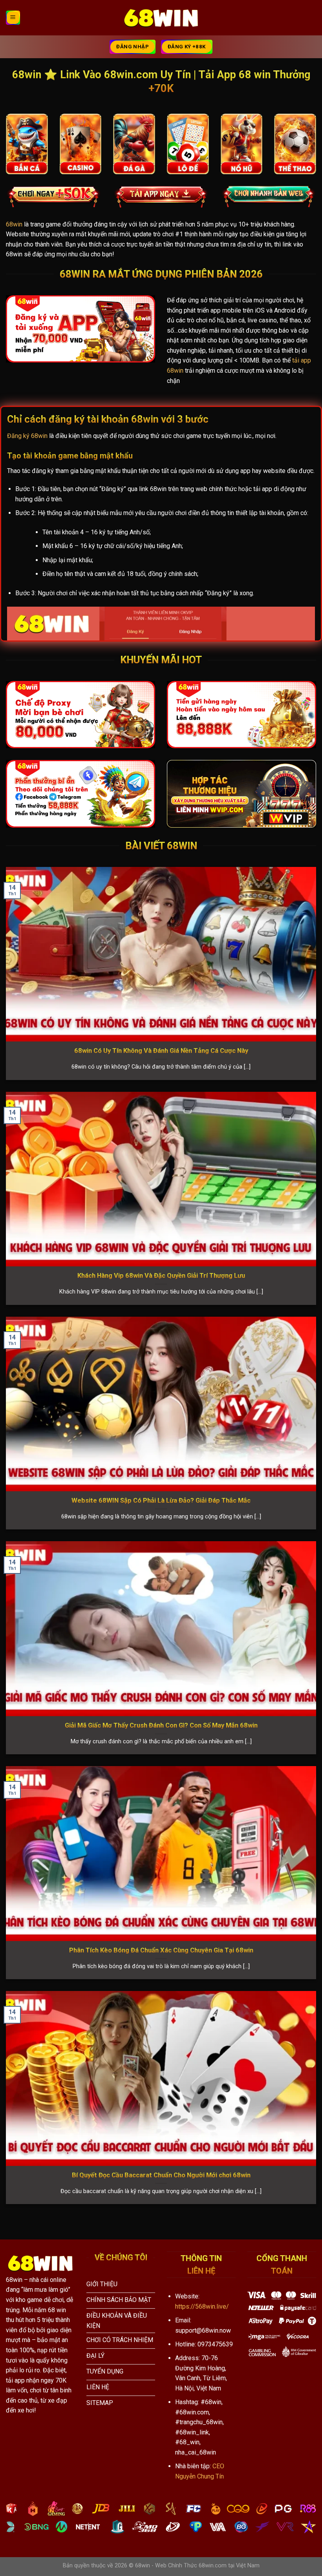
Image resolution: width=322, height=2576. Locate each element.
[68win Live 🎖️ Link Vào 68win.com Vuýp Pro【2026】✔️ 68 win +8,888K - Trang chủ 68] (161, 18)
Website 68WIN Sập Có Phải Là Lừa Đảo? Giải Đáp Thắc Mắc (161, 1501)
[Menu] (13, 18)
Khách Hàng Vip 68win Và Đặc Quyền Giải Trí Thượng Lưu (161, 1276)
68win (14, 224)
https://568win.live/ (202, 2306)
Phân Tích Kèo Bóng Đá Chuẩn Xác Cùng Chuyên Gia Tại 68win (161, 1950)
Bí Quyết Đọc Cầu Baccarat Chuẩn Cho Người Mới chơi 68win (161, 2175)
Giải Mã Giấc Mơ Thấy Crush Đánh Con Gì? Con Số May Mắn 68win (161, 1725)
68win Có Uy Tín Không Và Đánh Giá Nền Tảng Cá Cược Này (161, 1051)
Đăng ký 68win (27, 436)
